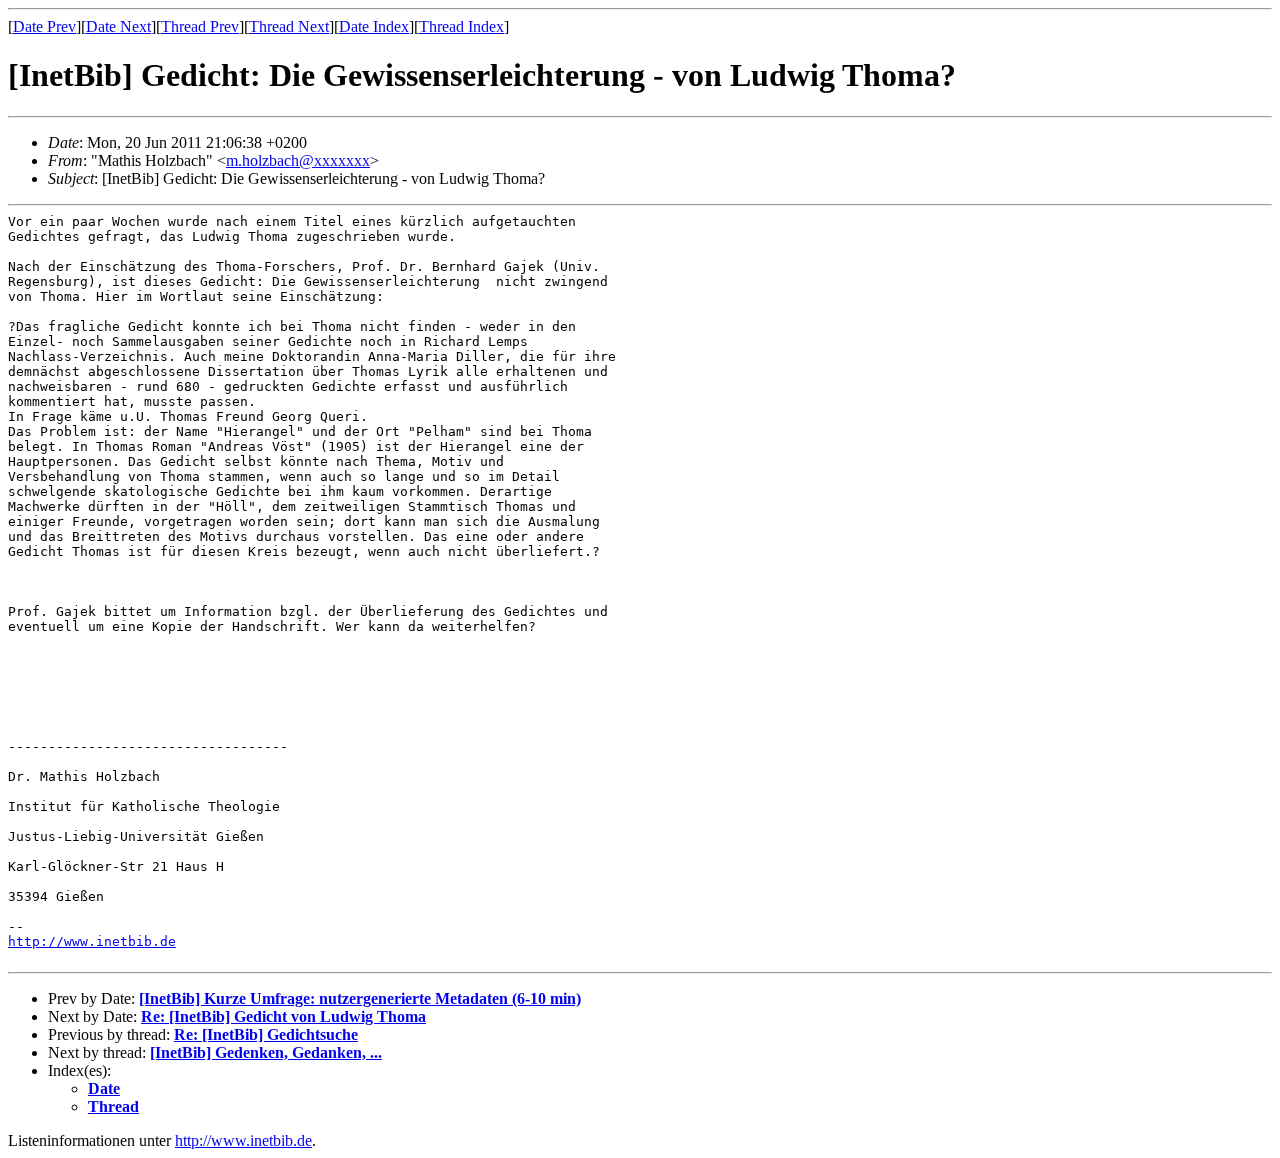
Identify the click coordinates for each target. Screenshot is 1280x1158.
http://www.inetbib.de (92, 941)
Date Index (374, 26)
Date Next (118, 26)
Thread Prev (200, 26)
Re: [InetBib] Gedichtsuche (266, 1034)
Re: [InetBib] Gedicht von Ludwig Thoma (283, 1016)
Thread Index (461, 26)
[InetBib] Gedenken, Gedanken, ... (266, 1052)
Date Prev (44, 26)
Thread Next (289, 26)
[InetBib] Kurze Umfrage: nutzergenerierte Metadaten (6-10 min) (360, 998)
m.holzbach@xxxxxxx (298, 160)
